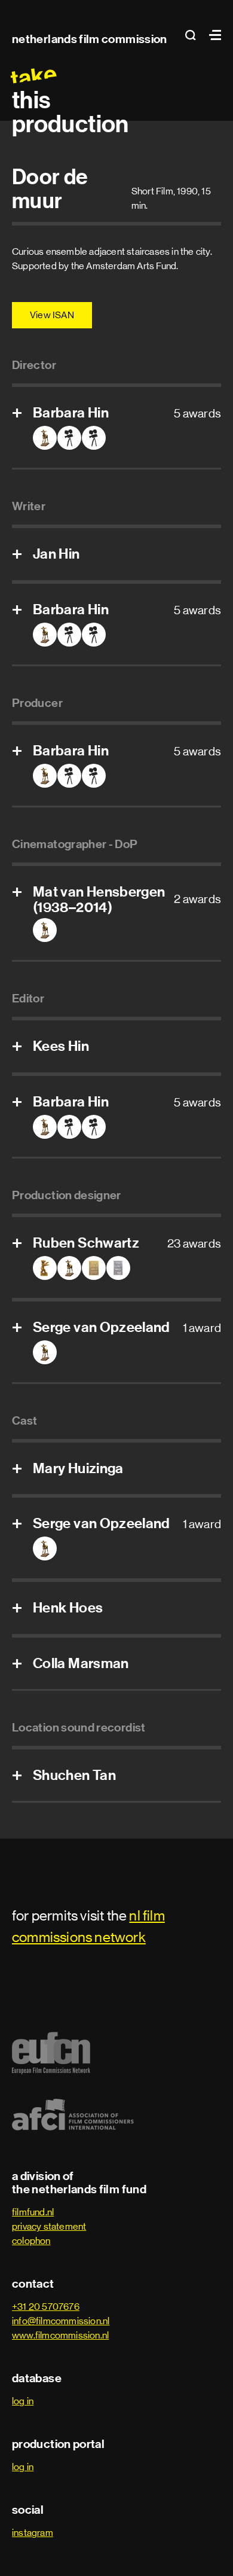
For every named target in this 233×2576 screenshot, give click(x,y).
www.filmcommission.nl (60, 2335)
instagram (33, 2533)
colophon (31, 2241)
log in (23, 2401)
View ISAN (52, 315)
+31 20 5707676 (46, 2307)
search (194, 35)
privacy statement (49, 2226)
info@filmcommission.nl (61, 2321)
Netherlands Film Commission (90, 39)
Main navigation (212, 35)
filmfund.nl (33, 2212)
